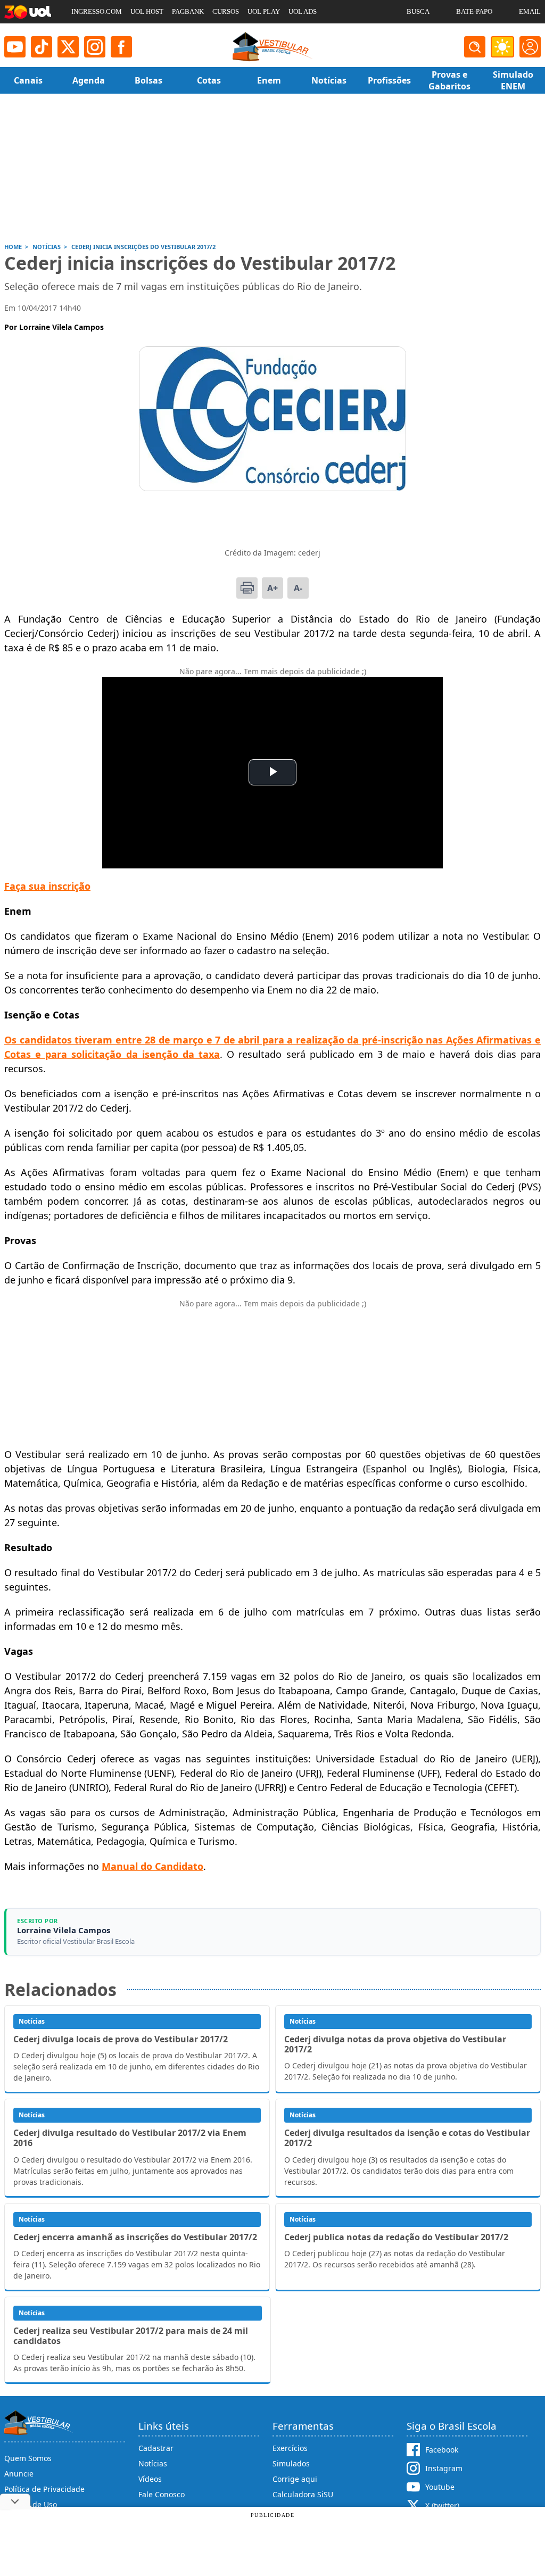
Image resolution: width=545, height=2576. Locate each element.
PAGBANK (188, 11)
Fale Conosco (162, 2494)
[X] (68, 47)
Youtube (440, 2487)
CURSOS (226, 11)
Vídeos (150, 2479)
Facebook (442, 2450)
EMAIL (530, 11)
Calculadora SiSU (303, 2494)
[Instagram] (95, 47)
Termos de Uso (31, 2504)
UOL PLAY (264, 11)
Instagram (444, 2468)
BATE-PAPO (474, 11)
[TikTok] (42, 47)
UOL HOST (147, 11)
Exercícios (290, 2448)
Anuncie (19, 2474)
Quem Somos (28, 2458)
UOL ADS (303, 11)
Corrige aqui (295, 2479)
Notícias (153, 2463)
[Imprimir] (247, 588)
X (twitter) (442, 2505)
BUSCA (418, 11)
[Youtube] (15, 47)
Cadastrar (156, 2448)
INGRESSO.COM (97, 11)
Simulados (291, 2463)
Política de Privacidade (44, 2489)
